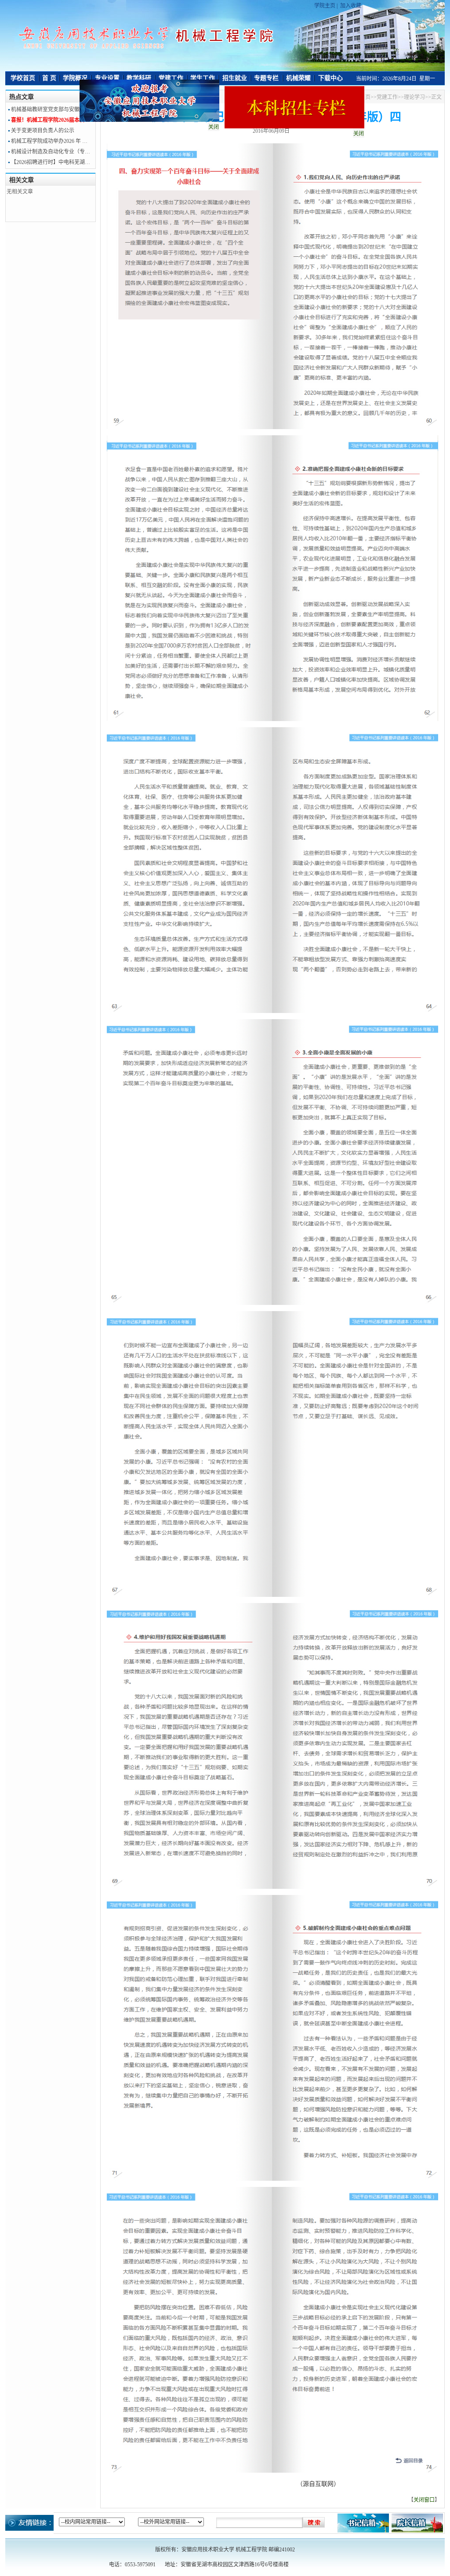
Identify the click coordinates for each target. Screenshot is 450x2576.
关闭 (324, 168)
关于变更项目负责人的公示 (43, 131)
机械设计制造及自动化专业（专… (51, 152)
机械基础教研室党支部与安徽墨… (51, 109)
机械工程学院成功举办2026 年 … (49, 141)
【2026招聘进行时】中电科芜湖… (51, 162)
